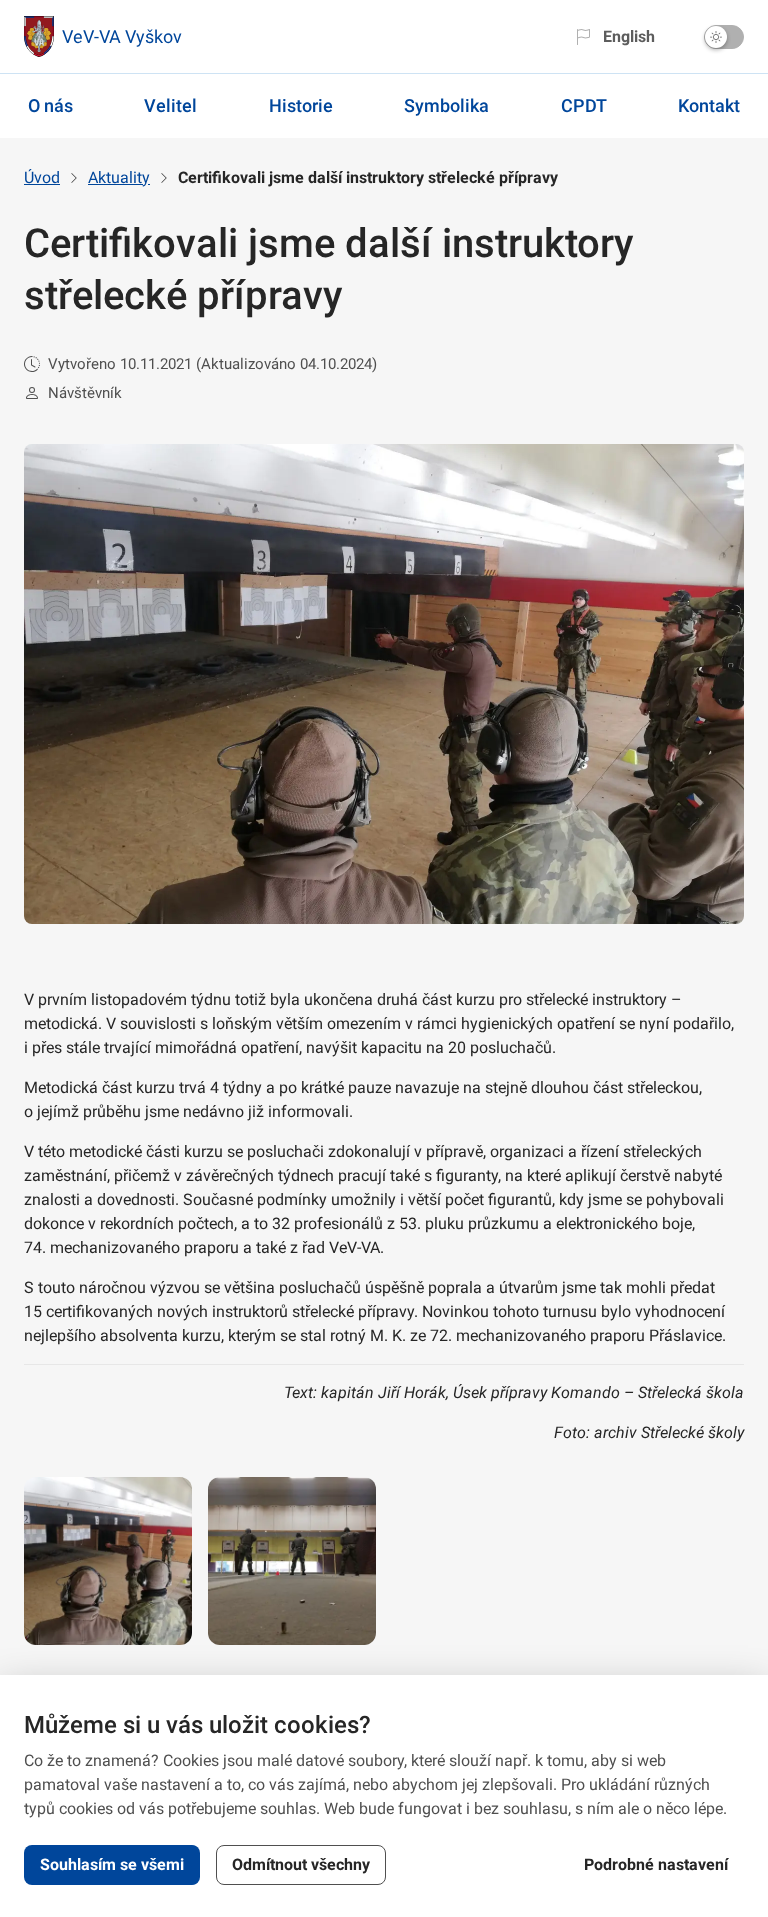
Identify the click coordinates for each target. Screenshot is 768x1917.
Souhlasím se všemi (112, 1864)
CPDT (584, 105)
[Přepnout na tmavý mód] (724, 37)
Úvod (42, 177)
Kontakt (709, 105)
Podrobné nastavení (656, 1864)
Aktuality (119, 177)
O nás (50, 105)
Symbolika (446, 105)
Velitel (170, 105)
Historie (301, 105)
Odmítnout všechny (301, 1864)
